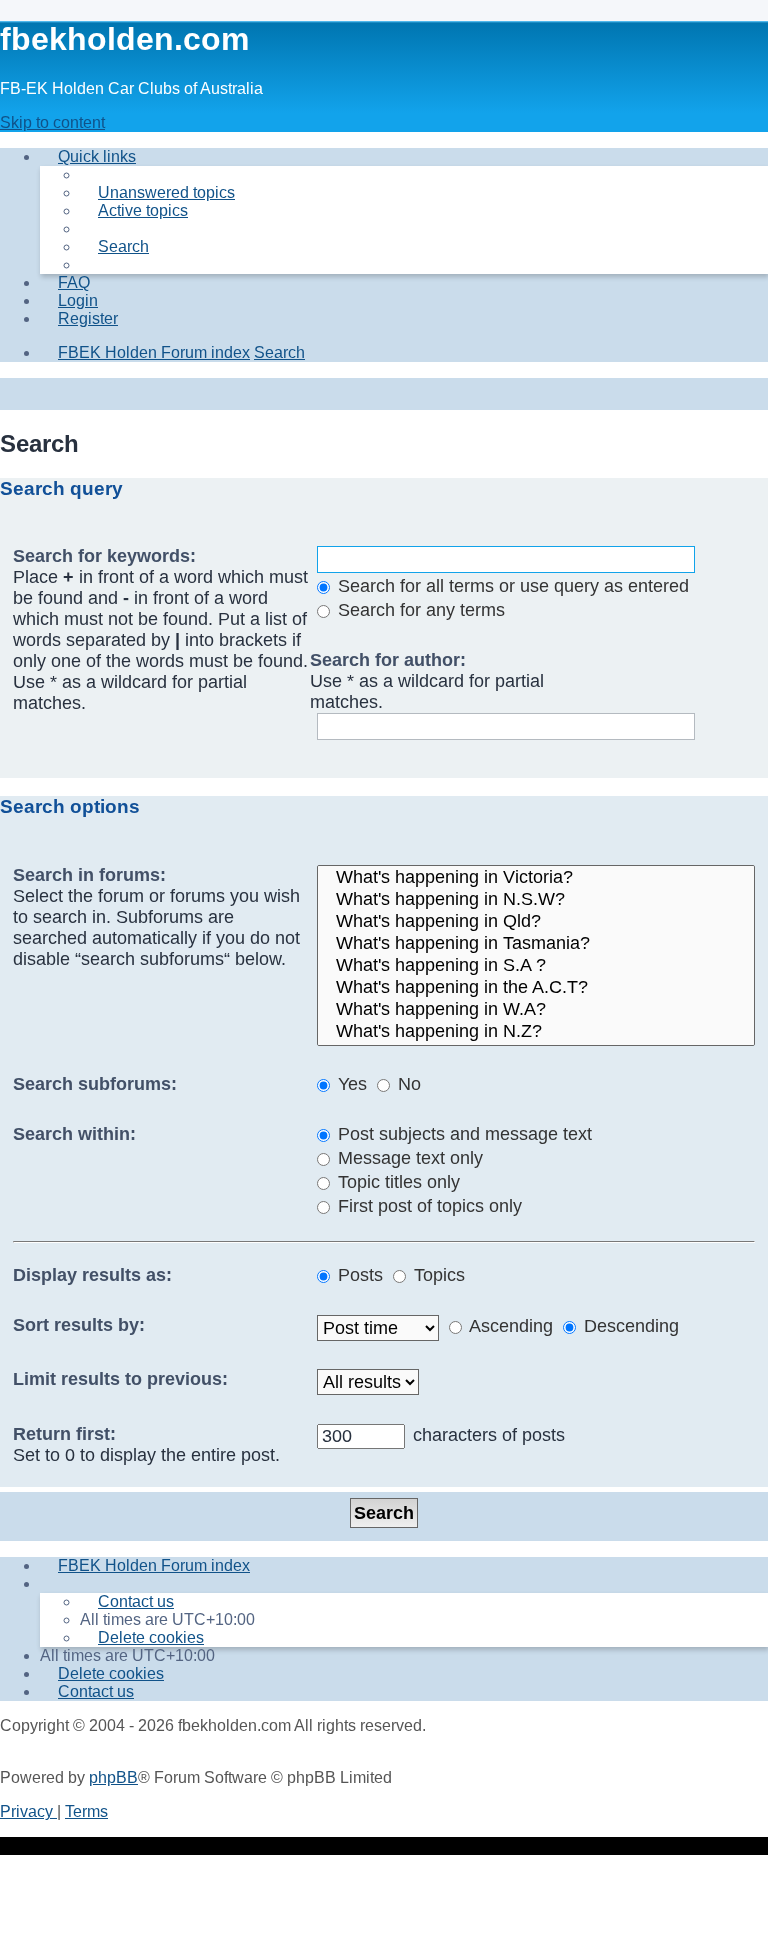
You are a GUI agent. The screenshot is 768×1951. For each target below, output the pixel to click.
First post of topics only (427, 1206)
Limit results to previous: (120, 1379)
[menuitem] (157, 192)
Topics (437, 1275)
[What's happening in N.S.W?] (536, 900)
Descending (629, 1326)
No (407, 1084)
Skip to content (52, 122)
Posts (358, 1275)
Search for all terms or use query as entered (511, 586)
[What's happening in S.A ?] (536, 966)
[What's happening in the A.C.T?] (536, 988)
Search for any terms (419, 610)
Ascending (509, 1326)
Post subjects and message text (462, 1134)
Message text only (408, 1158)
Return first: (64, 1434)
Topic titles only (396, 1182)
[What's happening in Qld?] (536, 922)
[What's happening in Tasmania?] (536, 944)
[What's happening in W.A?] (536, 1010)
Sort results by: (79, 1325)
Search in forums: (89, 875)
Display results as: (92, 1275)
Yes (350, 1084)
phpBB (113, 1777)
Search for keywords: (104, 556)
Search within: (74, 1134)
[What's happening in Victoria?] (536, 878)
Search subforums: (95, 1084)
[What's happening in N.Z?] (536, 1032)
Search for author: (388, 660)
